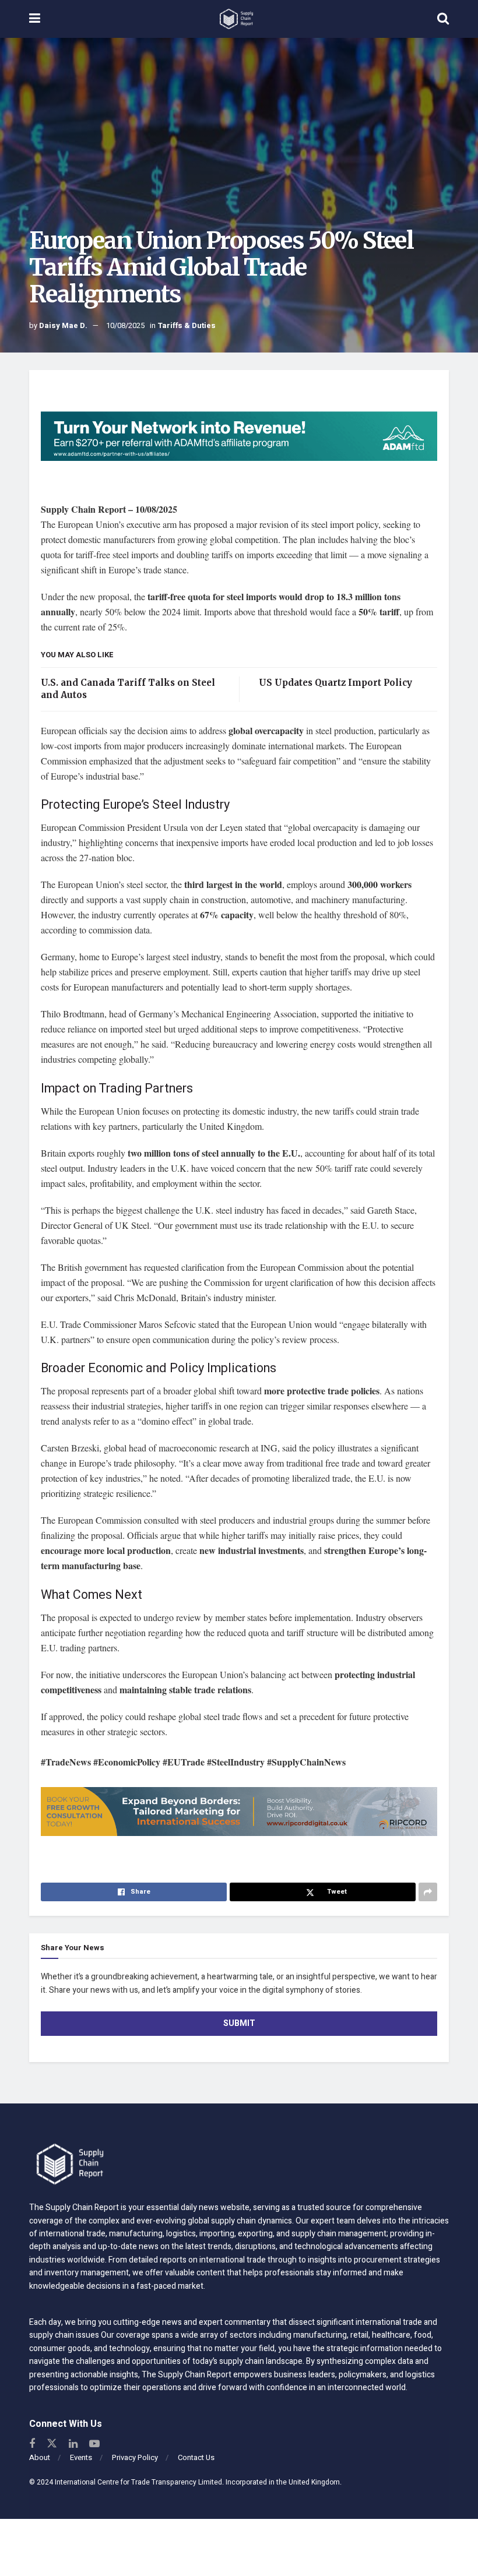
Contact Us (196, 2457)
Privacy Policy (135, 2457)
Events (81, 2457)
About (40, 2457)
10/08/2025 (125, 325)
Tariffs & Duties (187, 325)
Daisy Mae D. (63, 325)
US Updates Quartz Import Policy (334, 683)
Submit (239, 2023)
